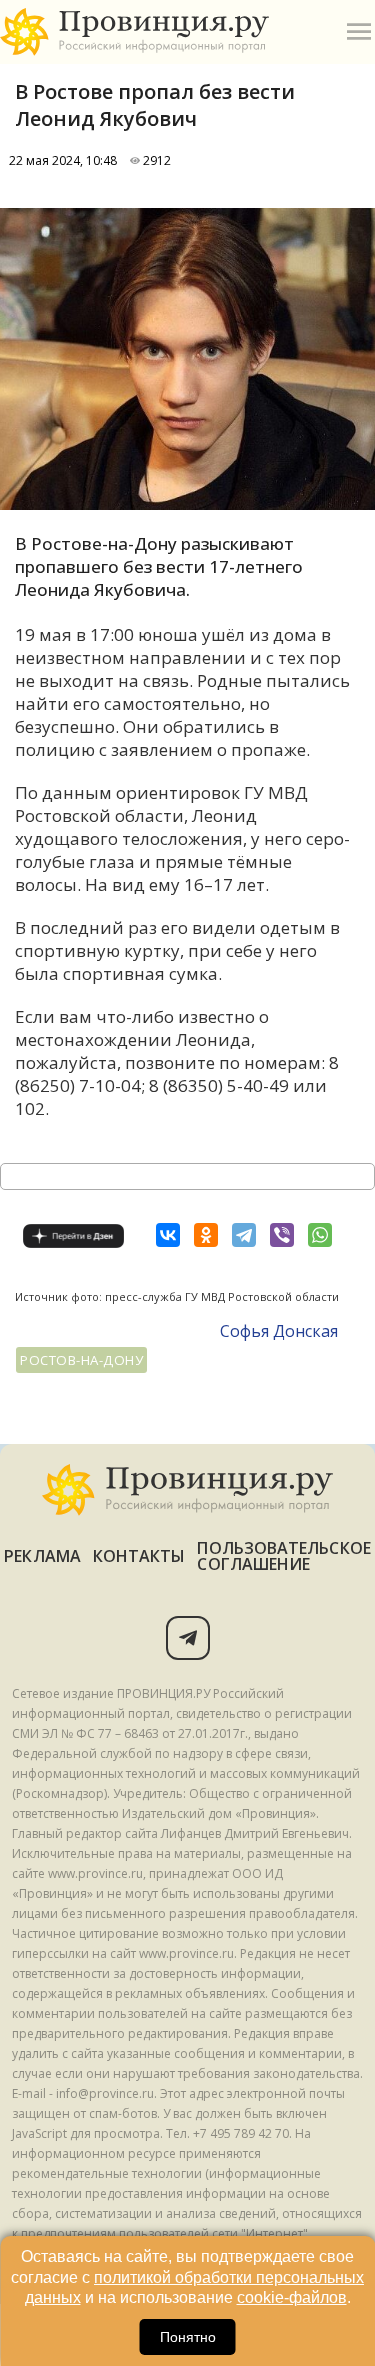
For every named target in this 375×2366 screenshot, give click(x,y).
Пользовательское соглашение (283, 1556)
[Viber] (282, 1235)
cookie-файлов (292, 2297)
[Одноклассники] (206, 1235)
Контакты (139, 1556)
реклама (42, 1556)
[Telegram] (244, 1235)
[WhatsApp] (320, 1235)
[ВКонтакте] (168, 1235)
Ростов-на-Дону (81, 1360)
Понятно (188, 2337)
